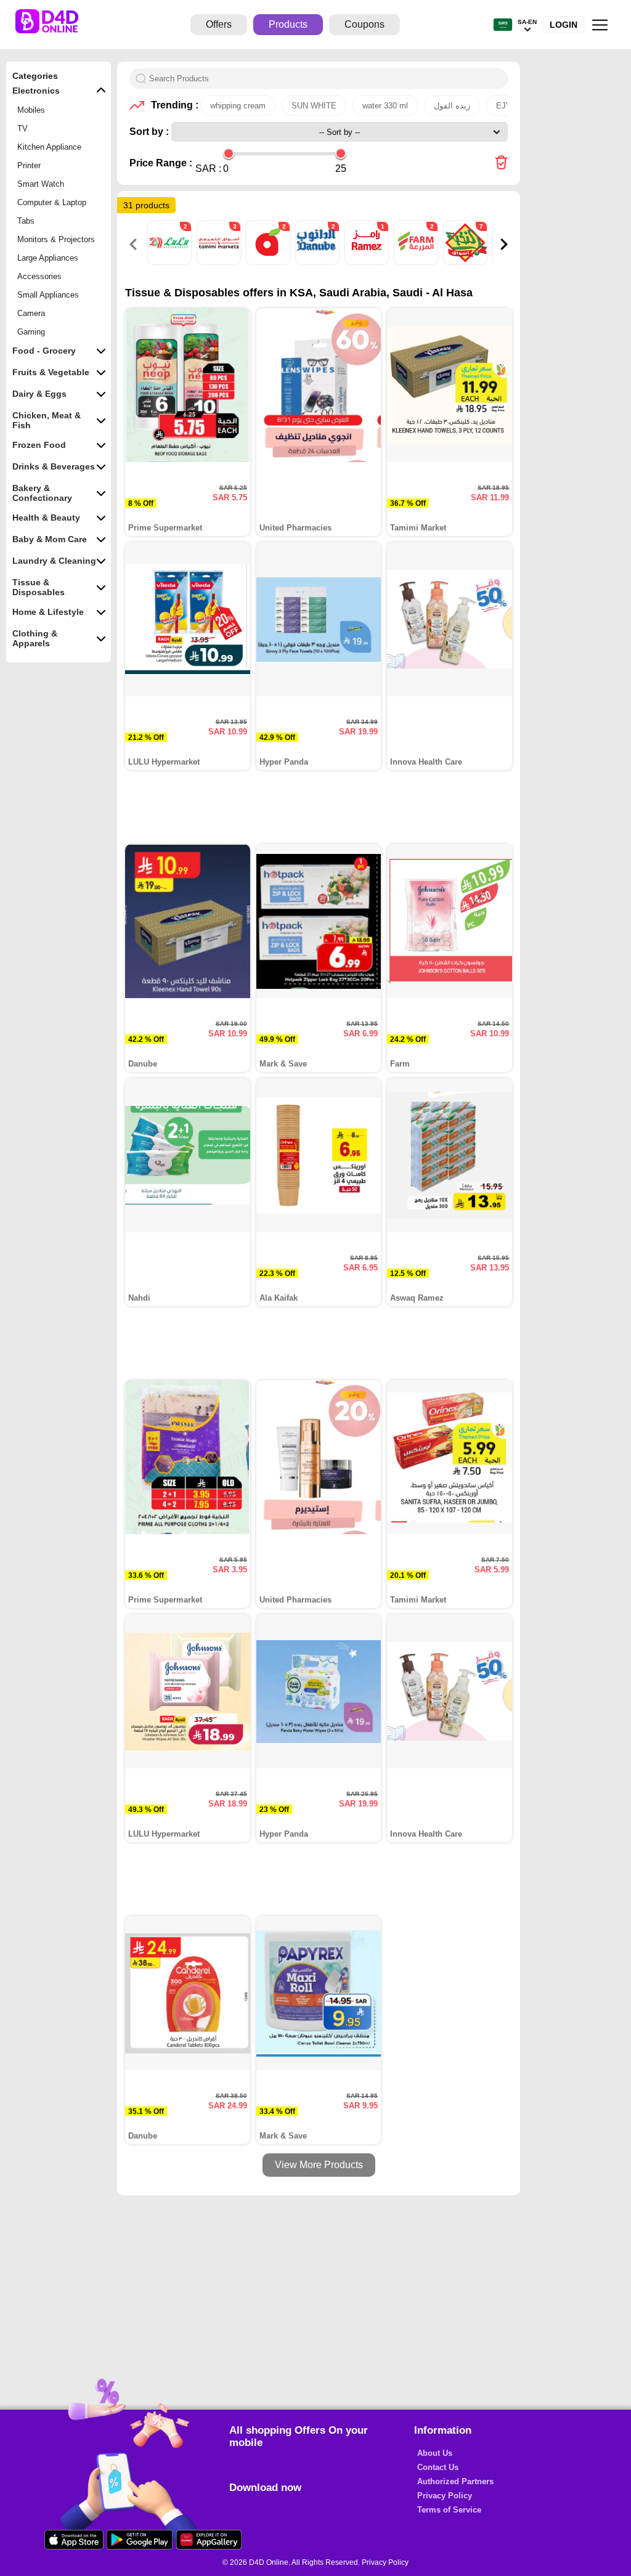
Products (288, 24)
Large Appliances (48, 258)
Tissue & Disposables (39, 587)
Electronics (36, 91)
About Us (435, 2453)
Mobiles (31, 110)
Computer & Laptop (52, 202)
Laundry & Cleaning (54, 561)
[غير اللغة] (503, 25)
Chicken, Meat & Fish (47, 420)
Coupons (364, 24)
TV (22, 128)
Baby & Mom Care (50, 539)
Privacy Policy (445, 2496)
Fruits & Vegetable (51, 372)
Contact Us (438, 2467)
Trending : (173, 105)
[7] (466, 262)
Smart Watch (41, 184)
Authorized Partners (455, 2481)
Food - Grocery (44, 351)
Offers (219, 24)
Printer (29, 165)
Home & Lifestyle (48, 612)
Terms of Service (449, 2510)
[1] (368, 262)
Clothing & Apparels (35, 638)
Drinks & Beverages (54, 466)
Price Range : (161, 163)
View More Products (319, 2165)
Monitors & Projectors (56, 239)
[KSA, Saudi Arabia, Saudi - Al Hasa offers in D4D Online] (501, 164)
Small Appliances (48, 295)
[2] (171, 262)
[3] (220, 262)
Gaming (31, 332)
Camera (31, 313)
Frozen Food (39, 445)
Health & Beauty (46, 518)
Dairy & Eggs (39, 394)
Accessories (39, 276)
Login (564, 25)
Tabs (26, 221)
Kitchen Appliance (49, 147)
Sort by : (150, 132)
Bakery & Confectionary (42, 493)
